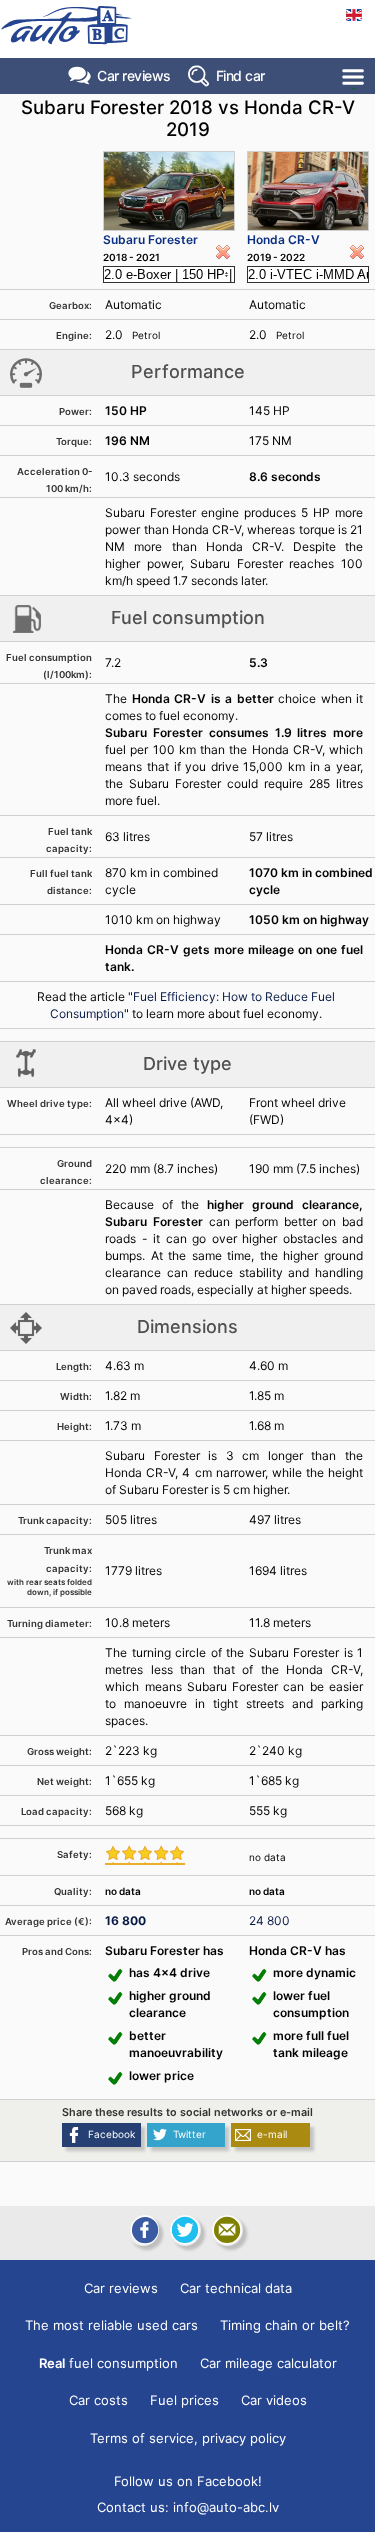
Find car (240, 75)
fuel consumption (108, 2363)
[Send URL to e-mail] (227, 2230)
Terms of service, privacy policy (188, 2438)
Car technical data (236, 2288)
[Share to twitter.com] (185, 2230)
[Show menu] (354, 76)
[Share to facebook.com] (143, 2230)
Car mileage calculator (268, 2363)
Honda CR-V (283, 239)
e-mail (272, 2134)
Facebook (111, 2134)
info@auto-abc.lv (226, 2507)
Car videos (274, 2400)
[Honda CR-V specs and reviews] (308, 191)
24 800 (269, 1920)
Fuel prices (184, 2400)
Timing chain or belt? (285, 2325)
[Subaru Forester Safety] (145, 1855)
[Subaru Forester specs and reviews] (168, 191)
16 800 (125, 1920)
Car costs (98, 2400)
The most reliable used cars (111, 2325)
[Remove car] (223, 252)
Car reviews (134, 75)
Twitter (189, 2134)
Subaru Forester (150, 239)
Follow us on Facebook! (188, 2481)
